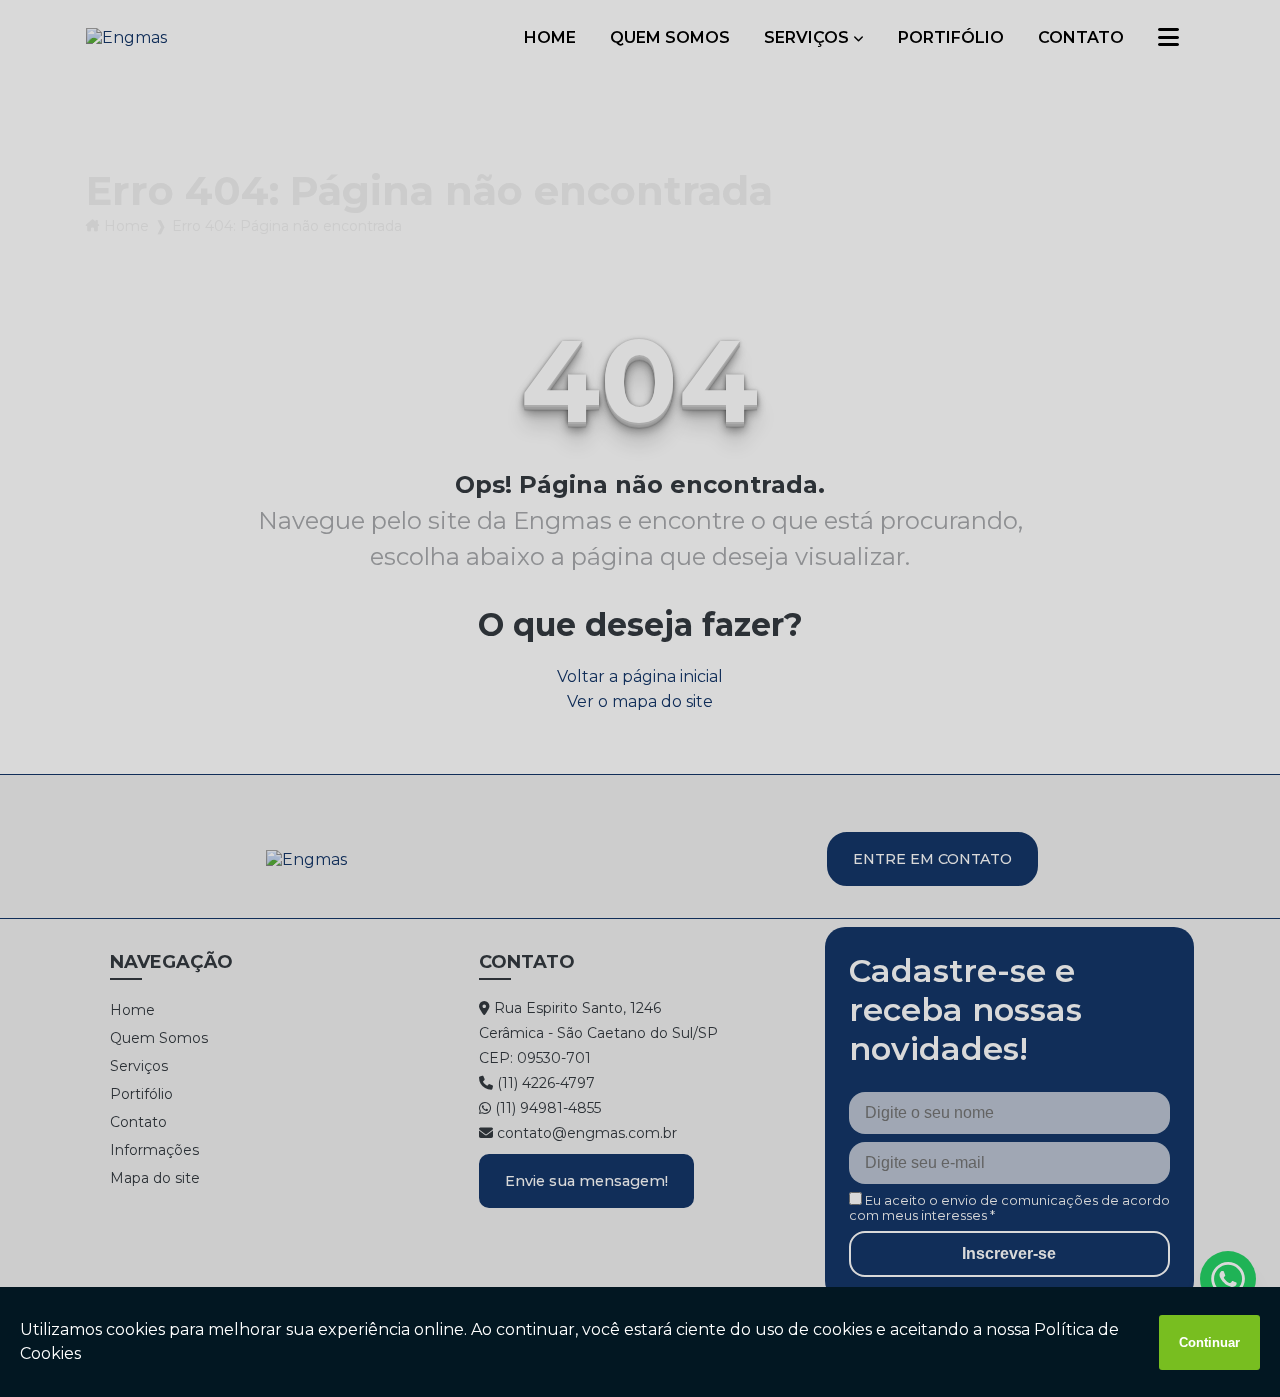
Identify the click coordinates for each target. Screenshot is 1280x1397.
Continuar (1209, 1342)
